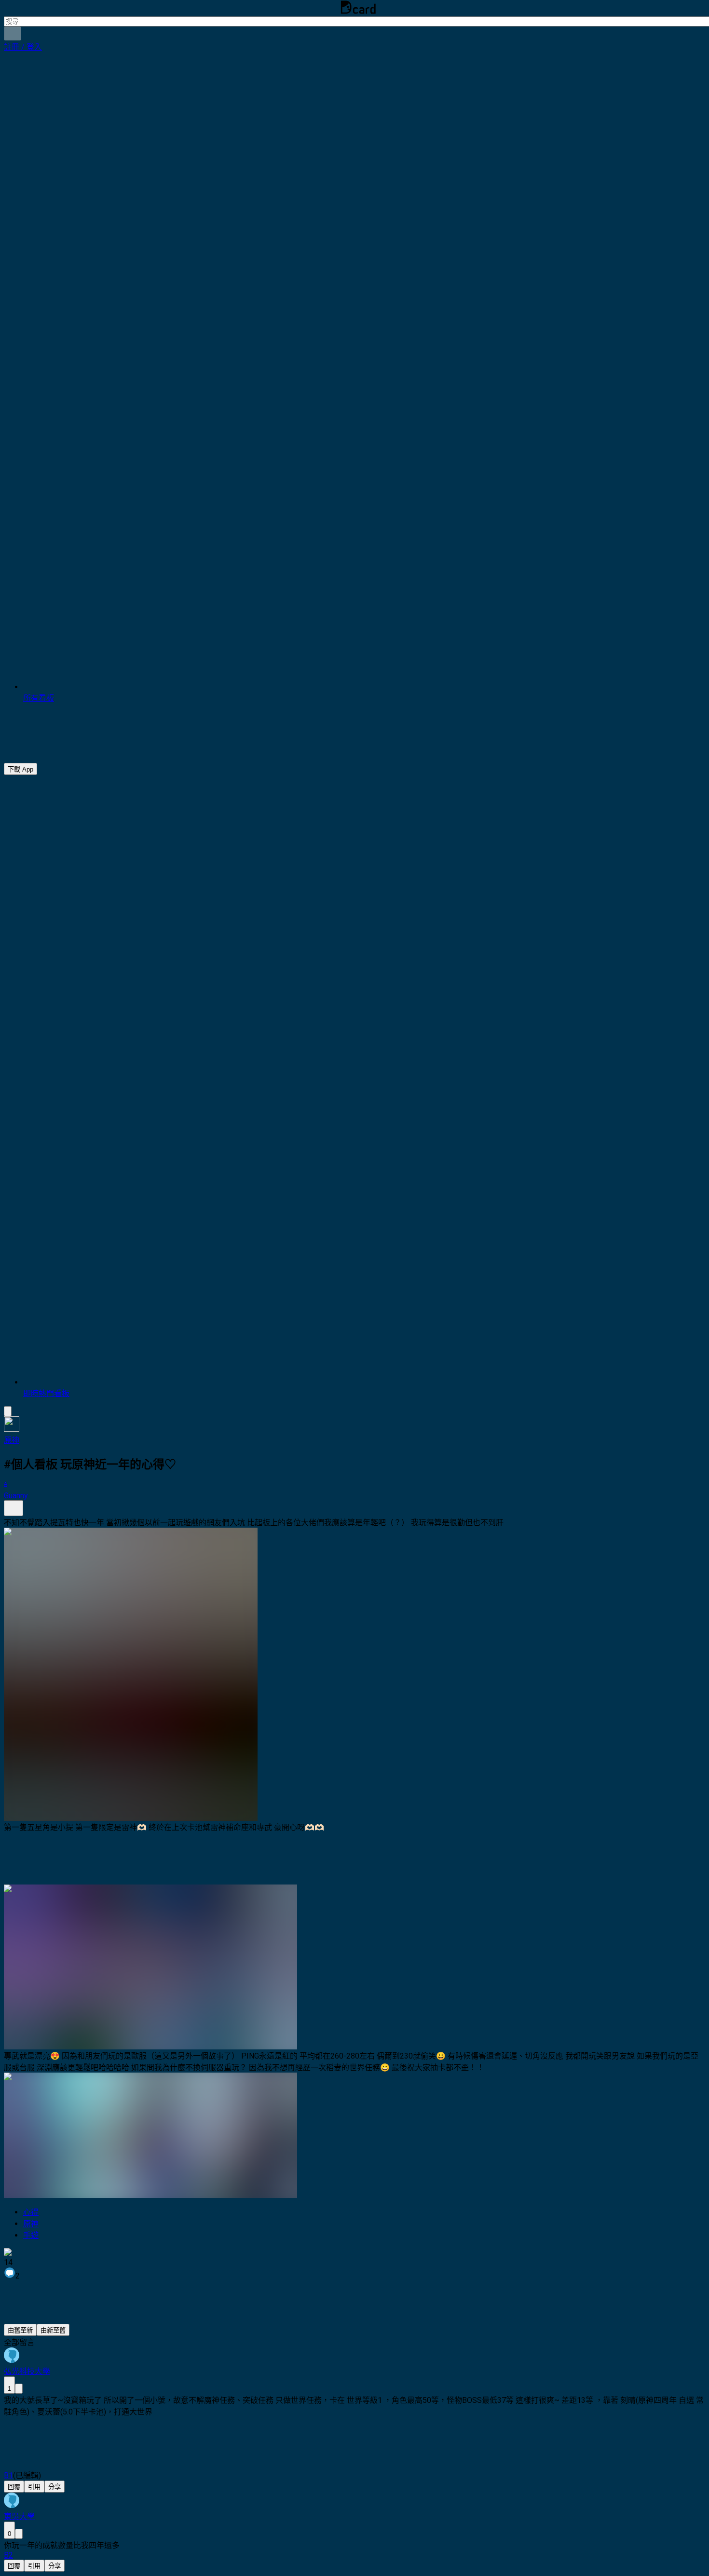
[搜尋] (13, 34)
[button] (23, 47)
